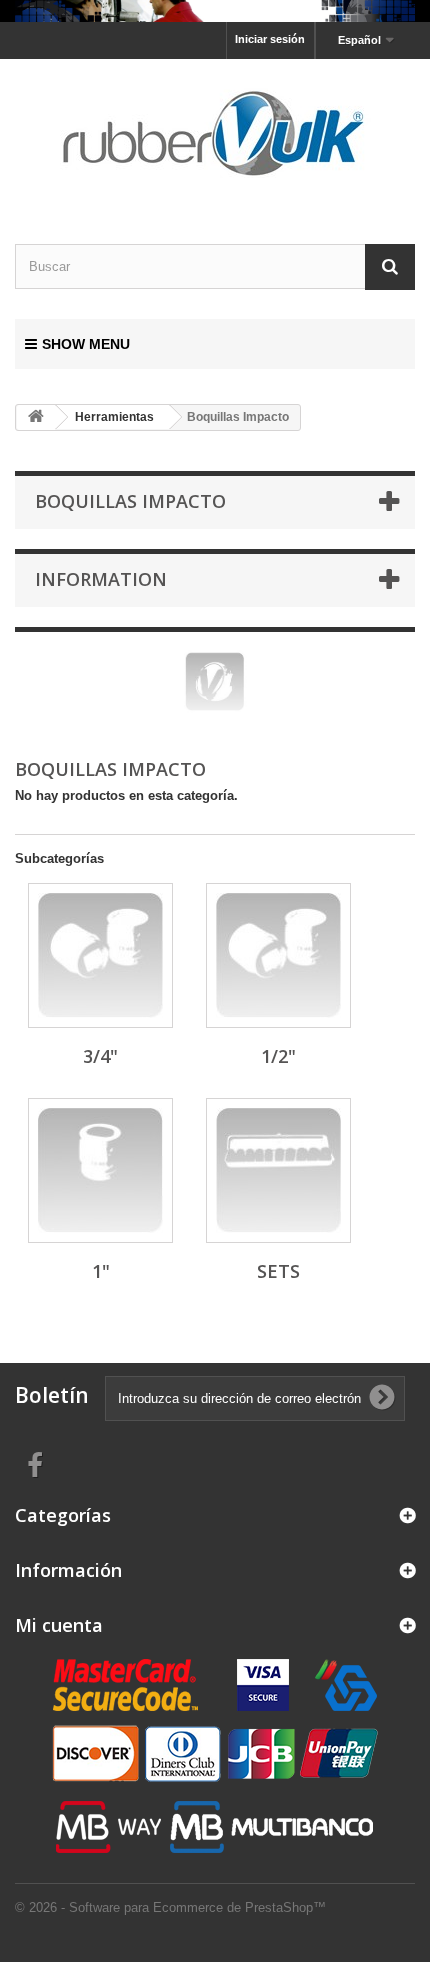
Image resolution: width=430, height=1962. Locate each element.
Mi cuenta (59, 1625)
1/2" (278, 1056)
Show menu (86, 344)
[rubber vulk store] (215, 134)
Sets (278, 1271)
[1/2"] (278, 955)
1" (101, 1271)
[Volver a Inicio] (36, 417)
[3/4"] (100, 955)
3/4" (100, 1056)
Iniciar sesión (270, 39)
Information (101, 579)
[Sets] (278, 1170)
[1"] (100, 1170)
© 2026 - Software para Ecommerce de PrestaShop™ (170, 1907)
